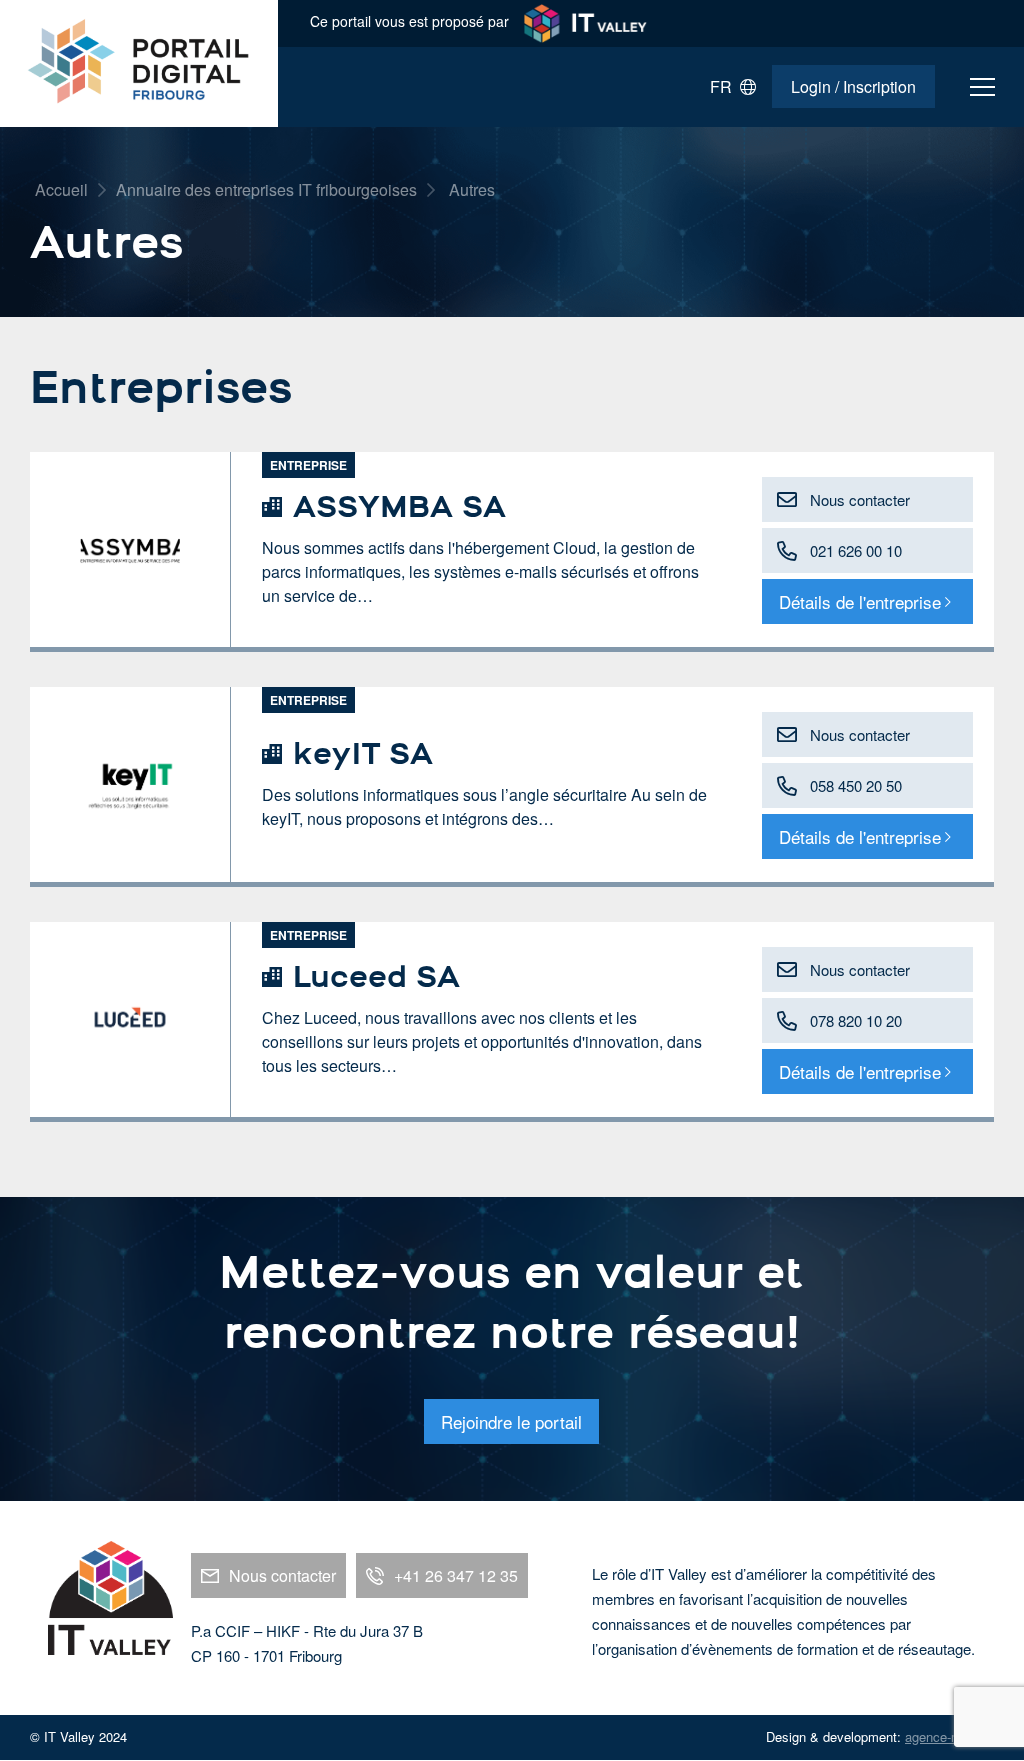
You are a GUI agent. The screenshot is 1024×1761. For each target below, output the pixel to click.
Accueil (61, 189)
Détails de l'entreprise (860, 601)
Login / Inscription (853, 86)
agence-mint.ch (949, 1736)
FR (725, 87)
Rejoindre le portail (511, 1421)
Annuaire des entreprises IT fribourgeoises (266, 189)
